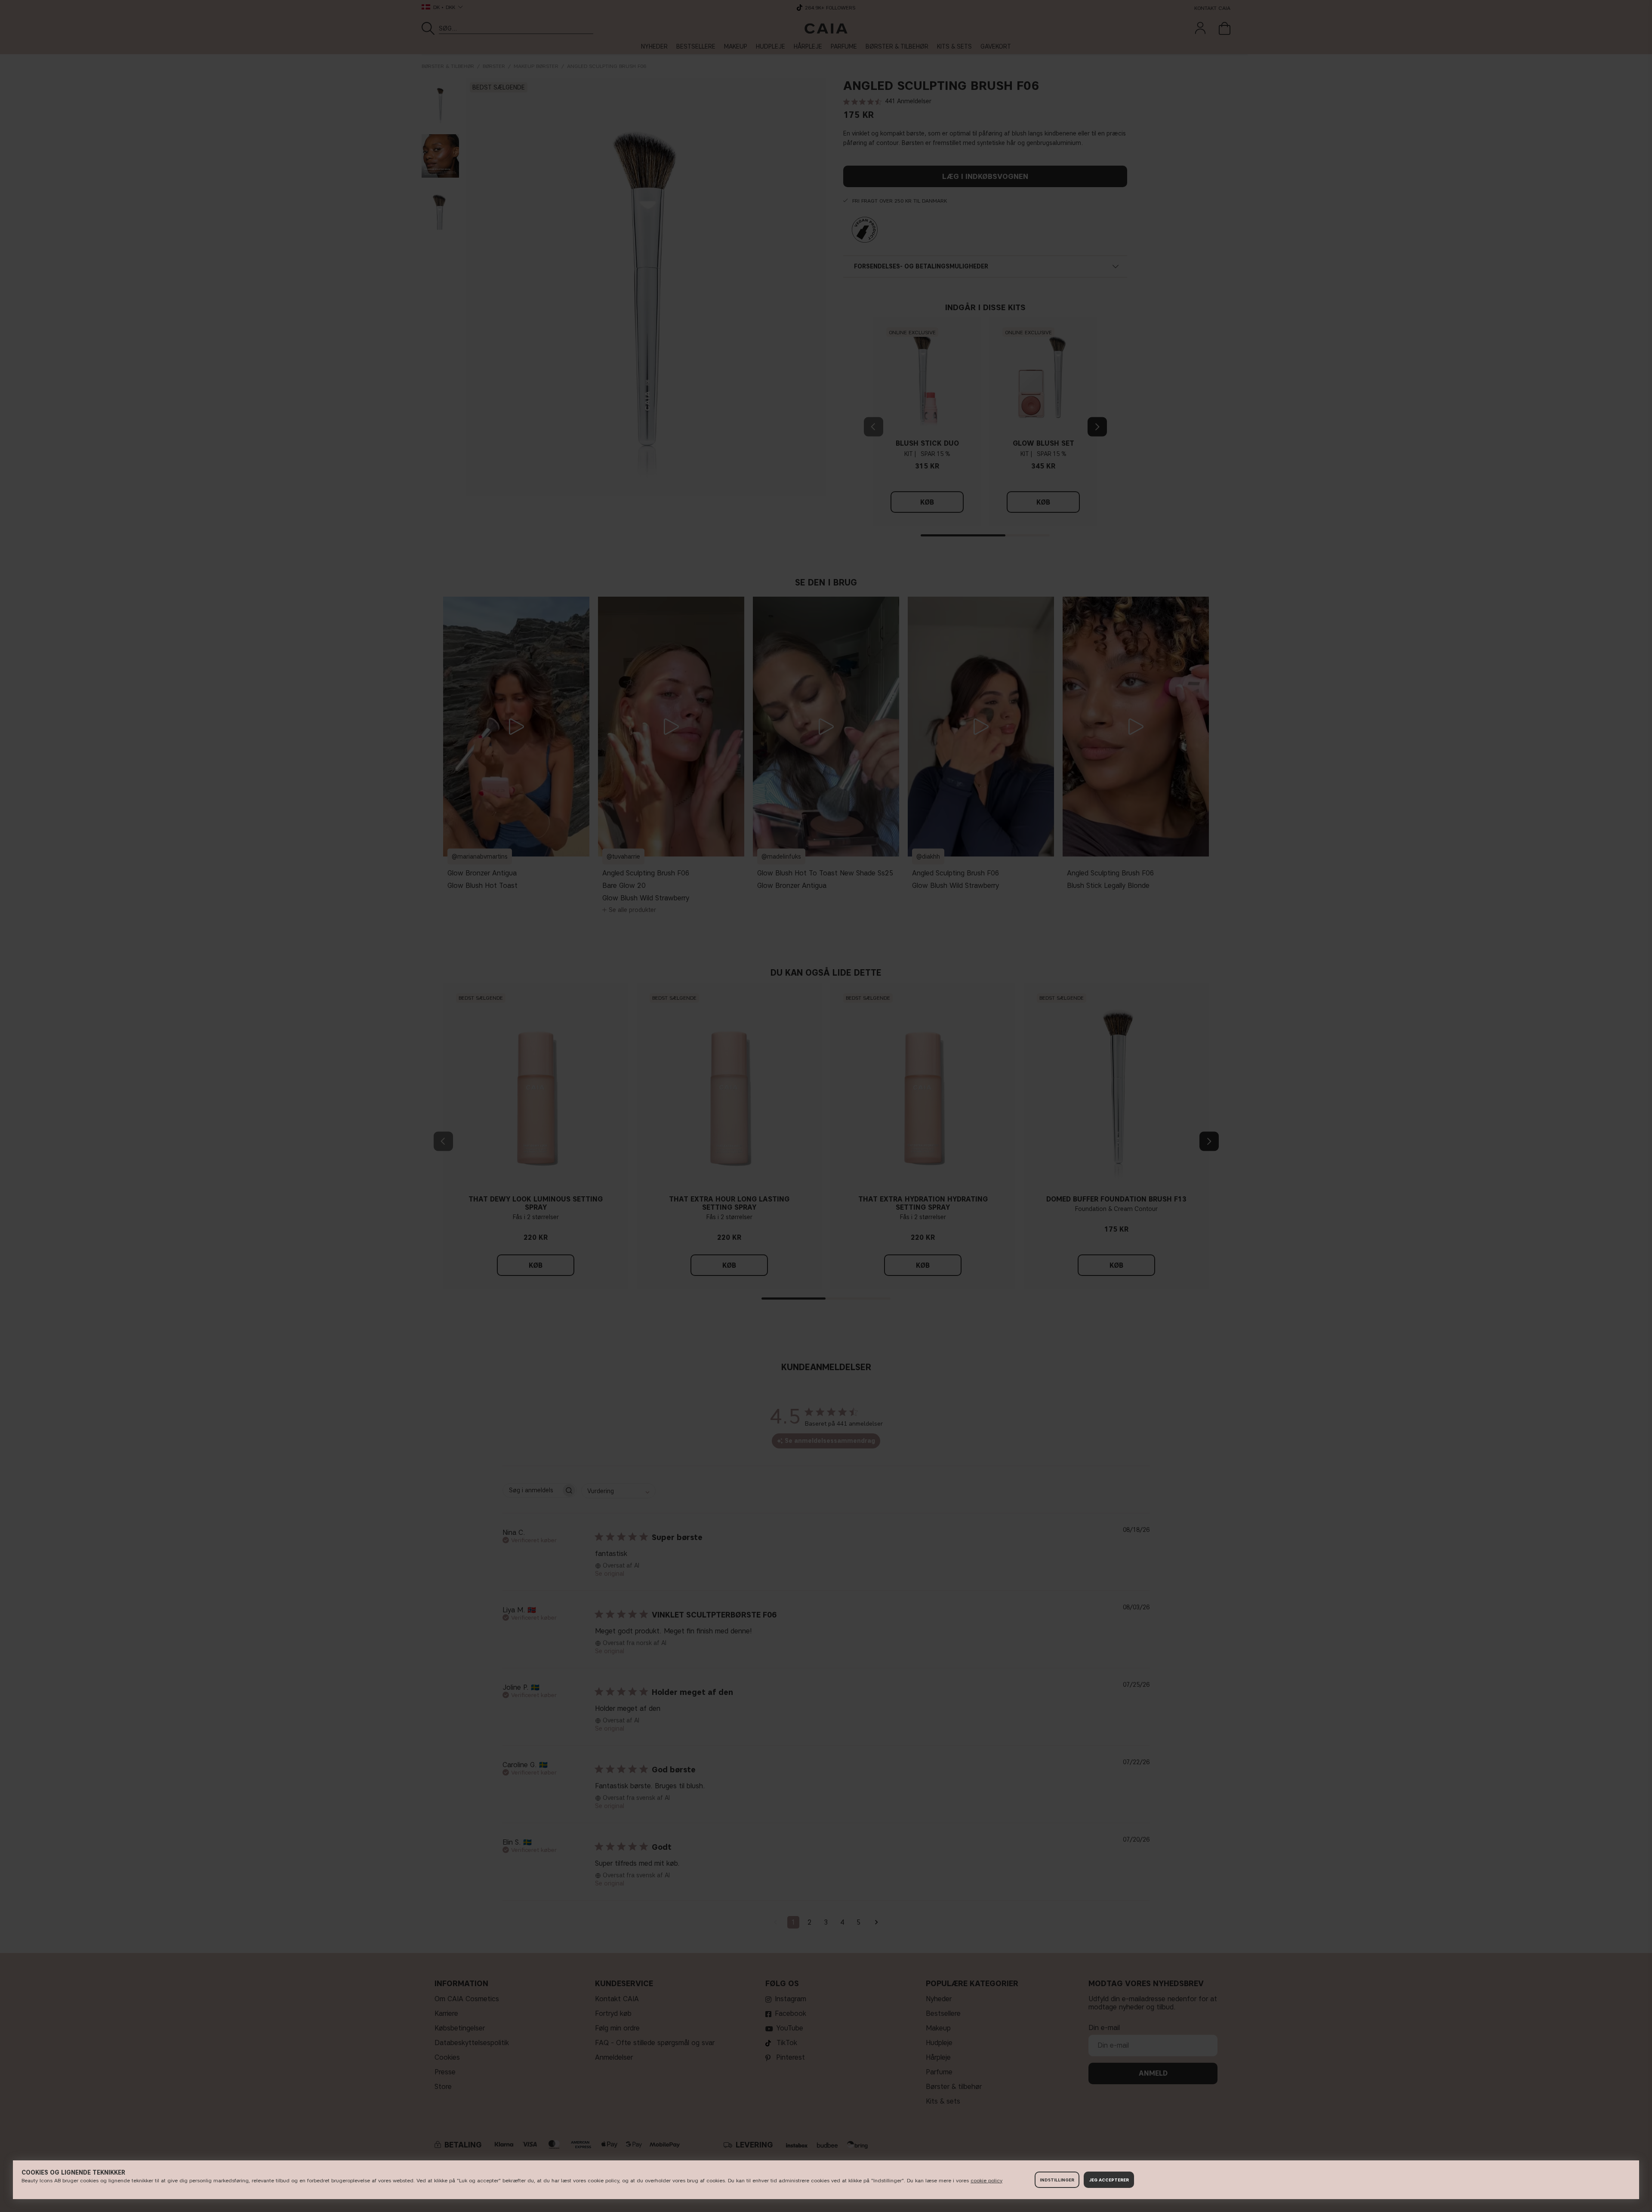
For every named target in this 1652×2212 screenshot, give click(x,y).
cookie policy (986, 2180)
